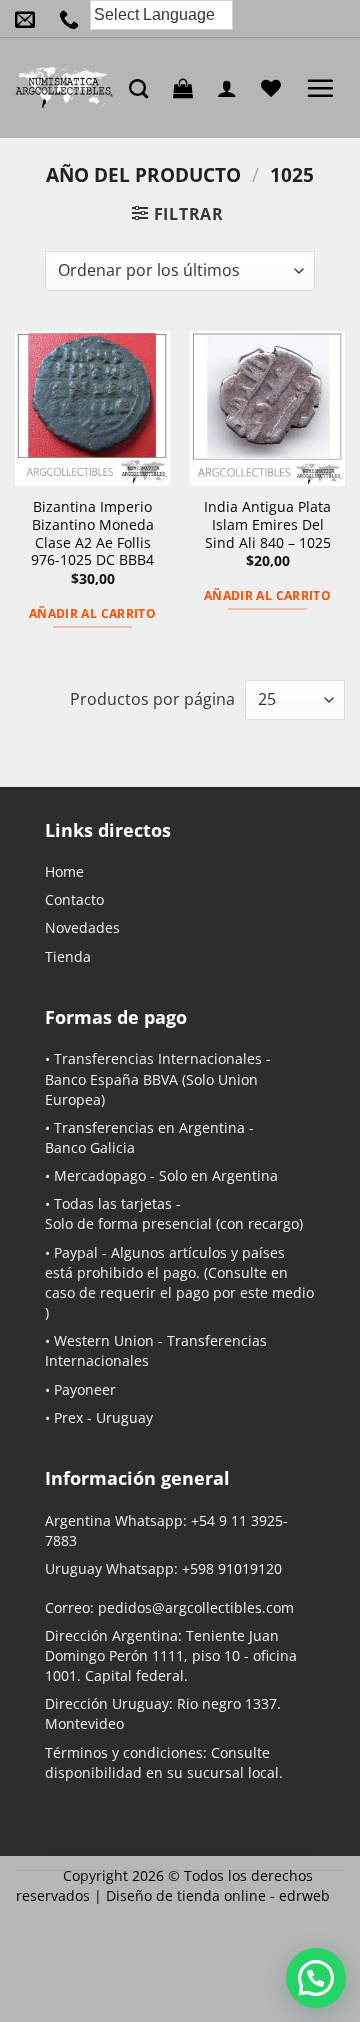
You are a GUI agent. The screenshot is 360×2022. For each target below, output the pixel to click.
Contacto (74, 899)
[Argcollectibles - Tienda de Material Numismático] (64, 88)
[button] (188, 88)
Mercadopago (100, 1175)
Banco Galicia (90, 1147)
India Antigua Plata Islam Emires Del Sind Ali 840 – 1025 (267, 524)
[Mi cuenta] (232, 88)
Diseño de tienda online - (218, 1895)
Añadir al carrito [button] (92, 613)
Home (64, 871)
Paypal (76, 1252)
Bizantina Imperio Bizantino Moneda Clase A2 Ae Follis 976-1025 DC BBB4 (92, 533)
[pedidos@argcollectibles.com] (30, 19)
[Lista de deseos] (276, 88)
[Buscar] (143, 88)
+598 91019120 (232, 1568)
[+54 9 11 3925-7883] (74, 19)
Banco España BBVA (111, 1079)
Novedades (82, 927)
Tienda (68, 956)
